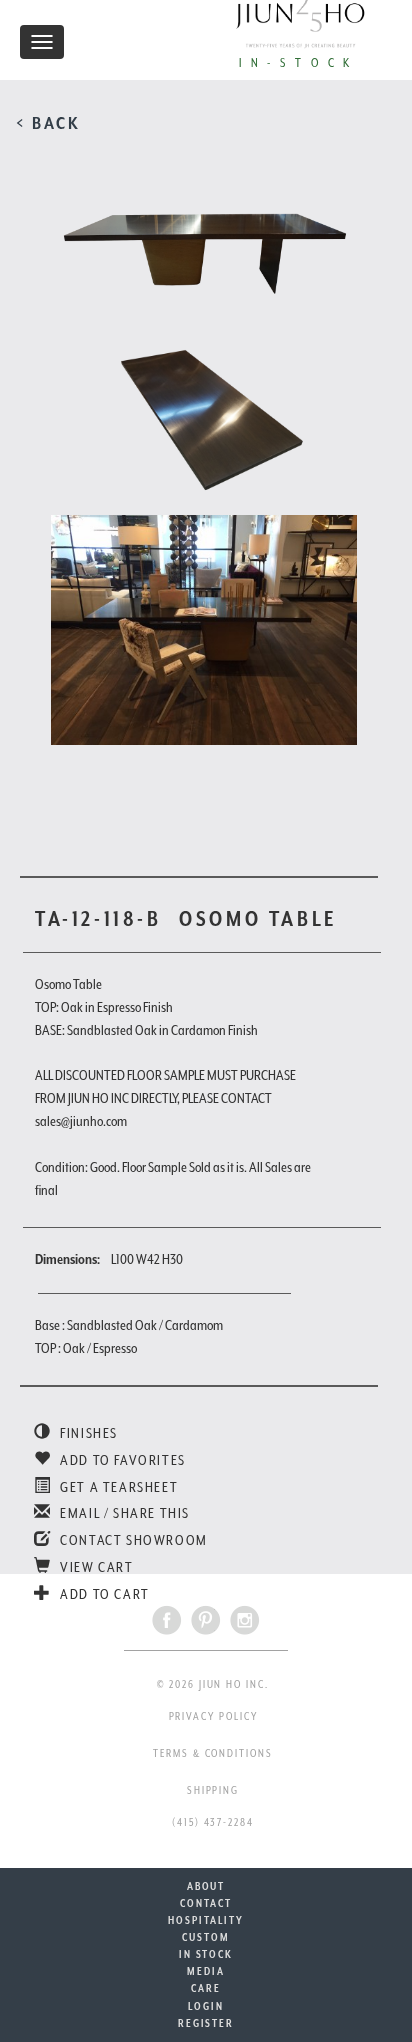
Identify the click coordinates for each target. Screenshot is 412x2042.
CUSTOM (206, 1937)
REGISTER (206, 2023)
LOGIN (206, 2006)
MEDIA (206, 1971)
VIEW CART (95, 1567)
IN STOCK (206, 1954)
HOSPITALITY (205, 1920)
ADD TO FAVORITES (121, 1460)
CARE (206, 1988)
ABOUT (206, 1886)
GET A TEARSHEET (117, 1487)
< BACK (48, 123)
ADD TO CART (103, 1594)
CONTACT (205, 1903)
